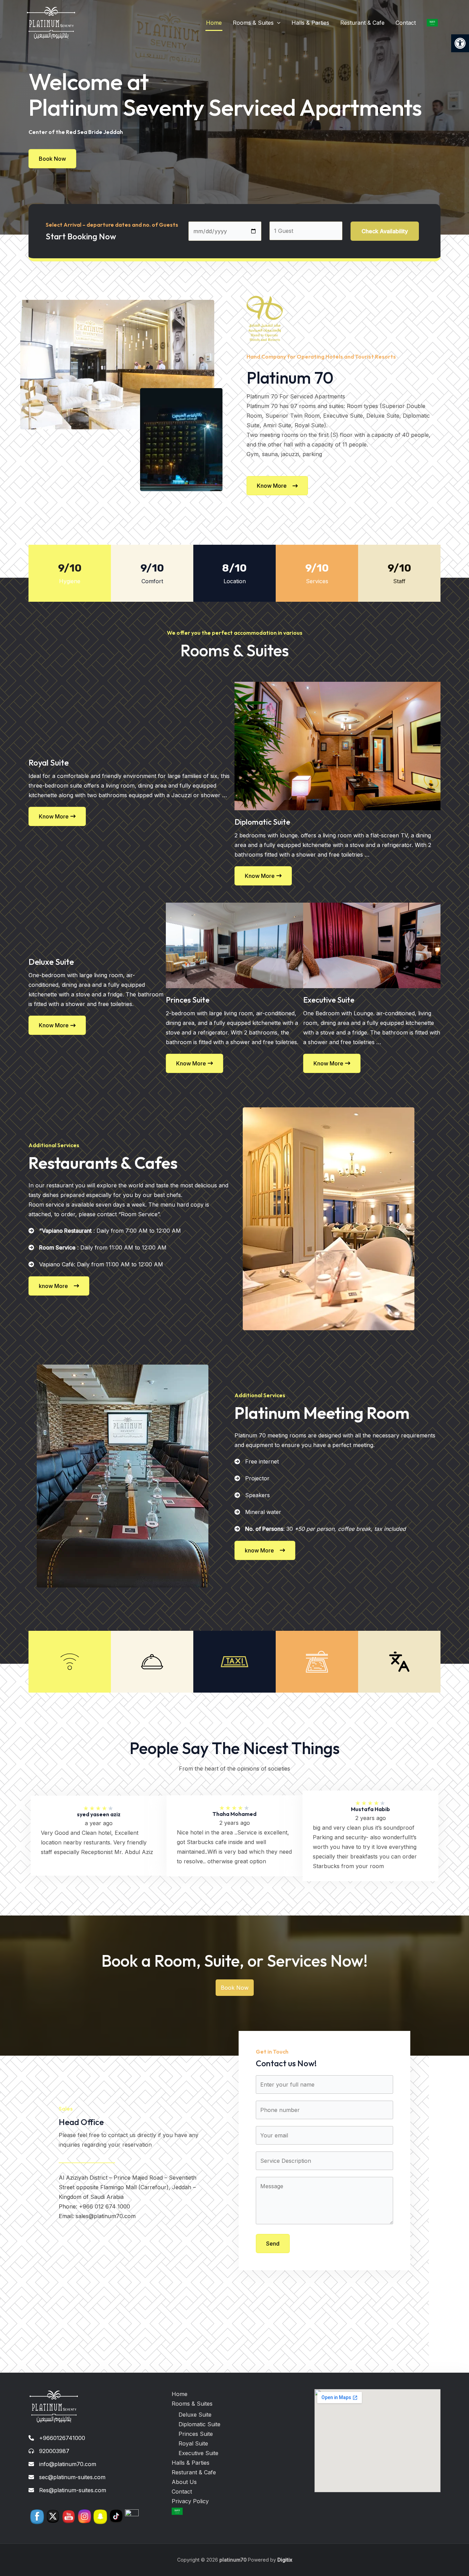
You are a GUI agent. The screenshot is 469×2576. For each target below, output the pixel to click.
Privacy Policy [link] (190, 2501)
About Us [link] (184, 2482)
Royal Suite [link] (193, 2443)
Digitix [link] (284, 2560)
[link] (460, 43)
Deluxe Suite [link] (195, 2415)
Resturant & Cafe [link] (362, 23)
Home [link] (214, 23)
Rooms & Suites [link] (253, 23)
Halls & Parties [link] (310, 23)
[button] (277, 23)
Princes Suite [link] (196, 2434)
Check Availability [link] (385, 231)
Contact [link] (406, 23)
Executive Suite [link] (198, 2453)
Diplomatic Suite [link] (199, 2424)
